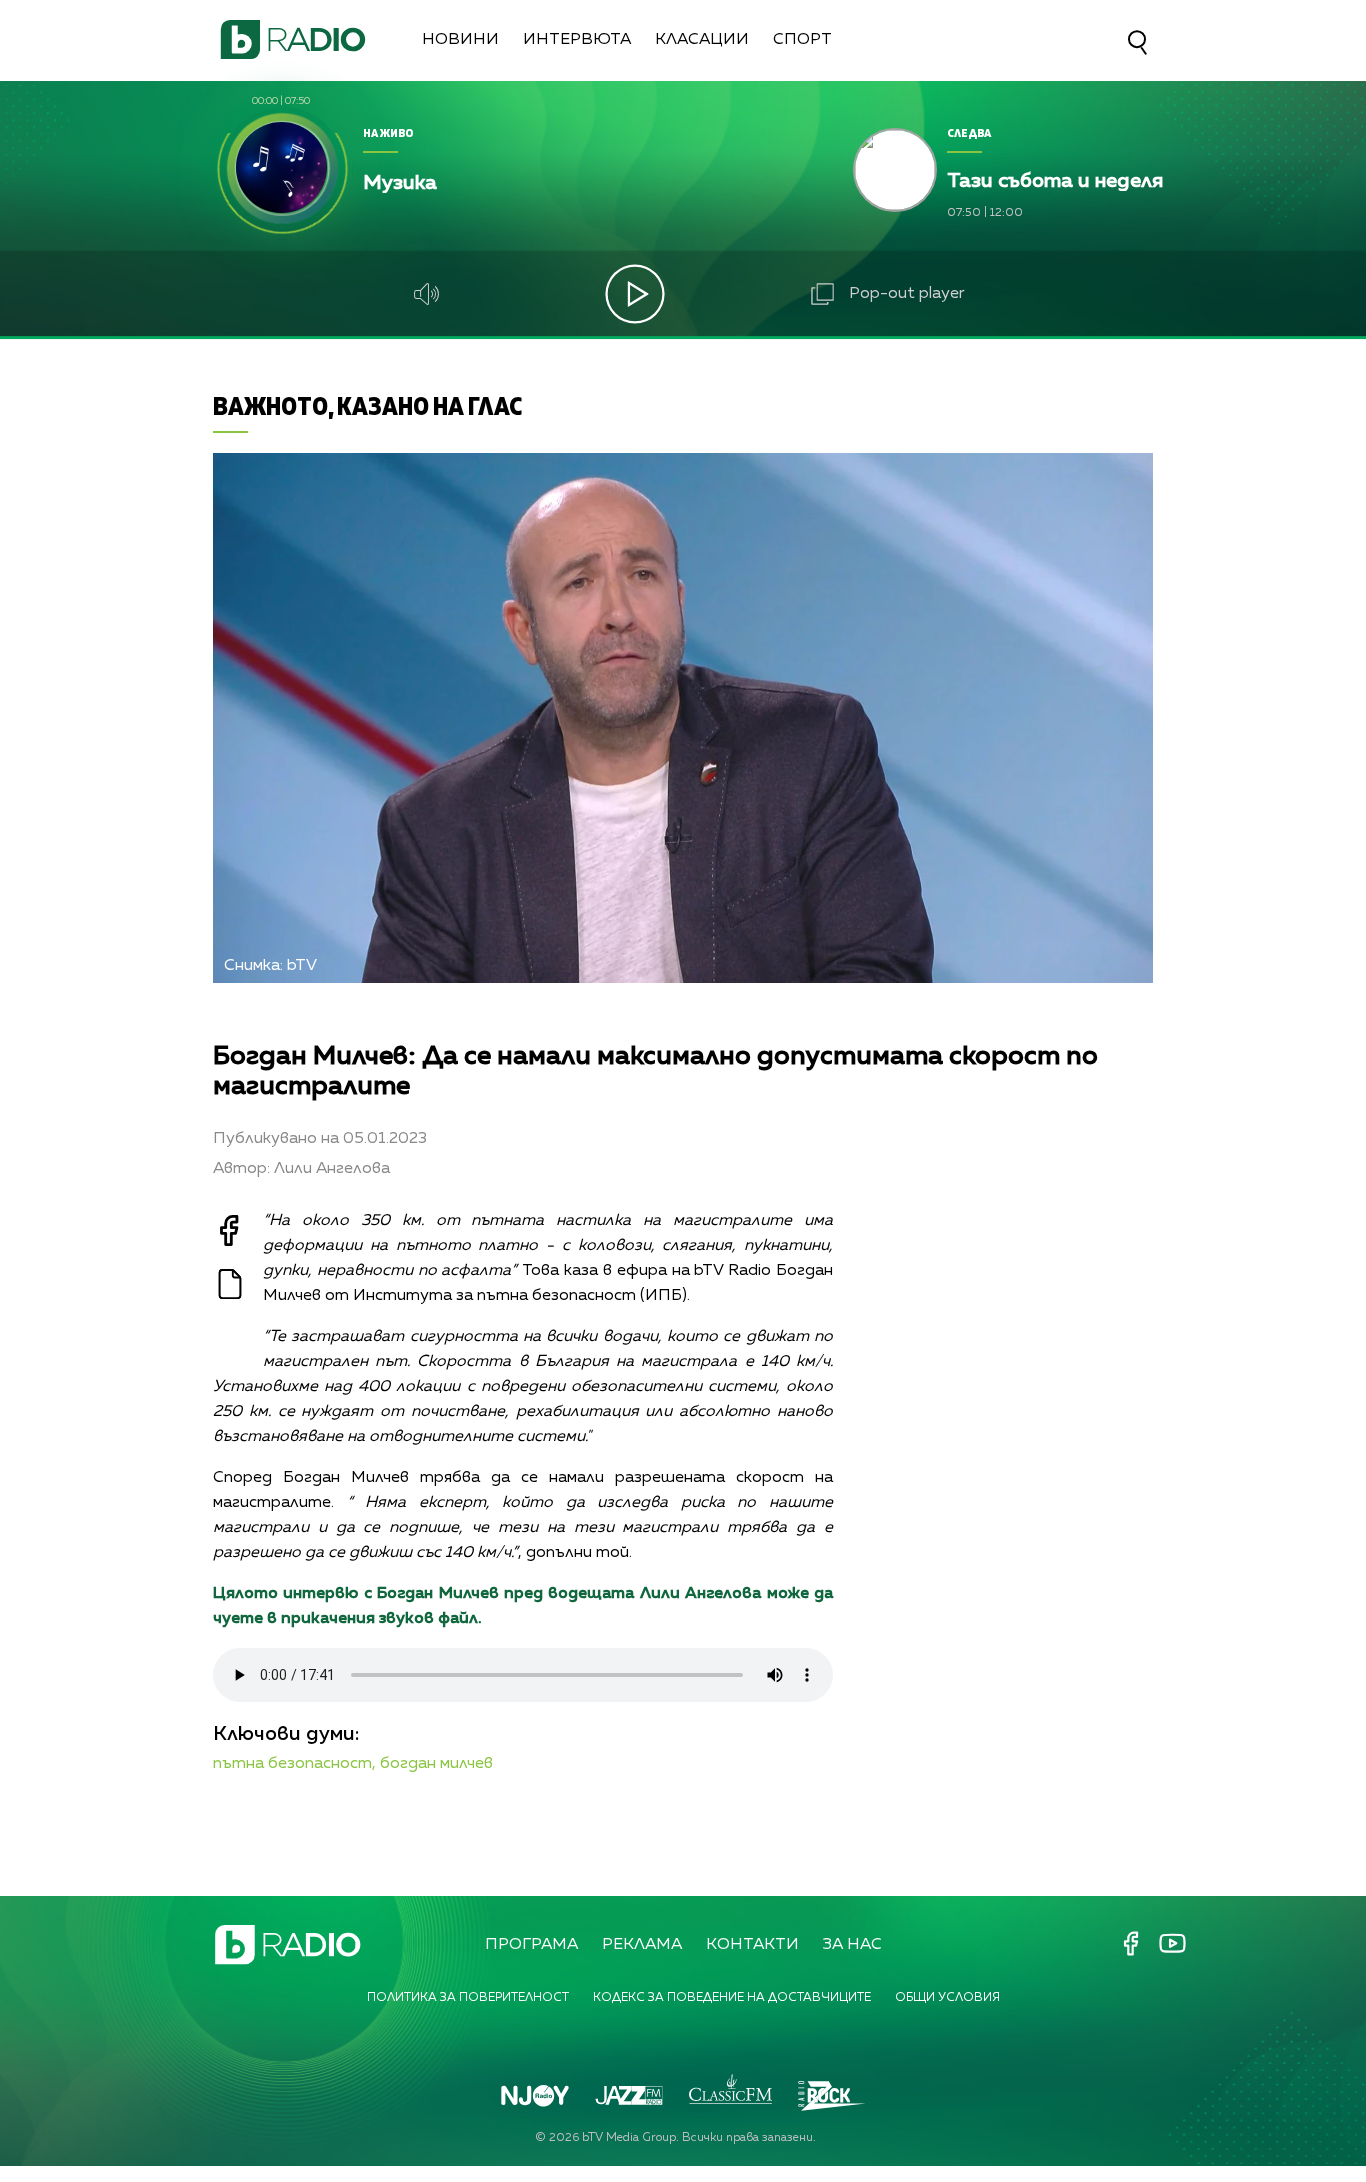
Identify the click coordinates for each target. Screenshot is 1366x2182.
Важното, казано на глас (367, 405)
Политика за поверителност (468, 1998)
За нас (852, 1945)
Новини (460, 40)
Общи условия (947, 1998)
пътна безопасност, (294, 1764)
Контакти (752, 1945)
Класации (702, 40)
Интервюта (577, 40)
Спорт (802, 40)
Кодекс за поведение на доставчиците (732, 1998)
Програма (531, 1945)
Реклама (642, 1945)
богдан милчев (436, 1764)
